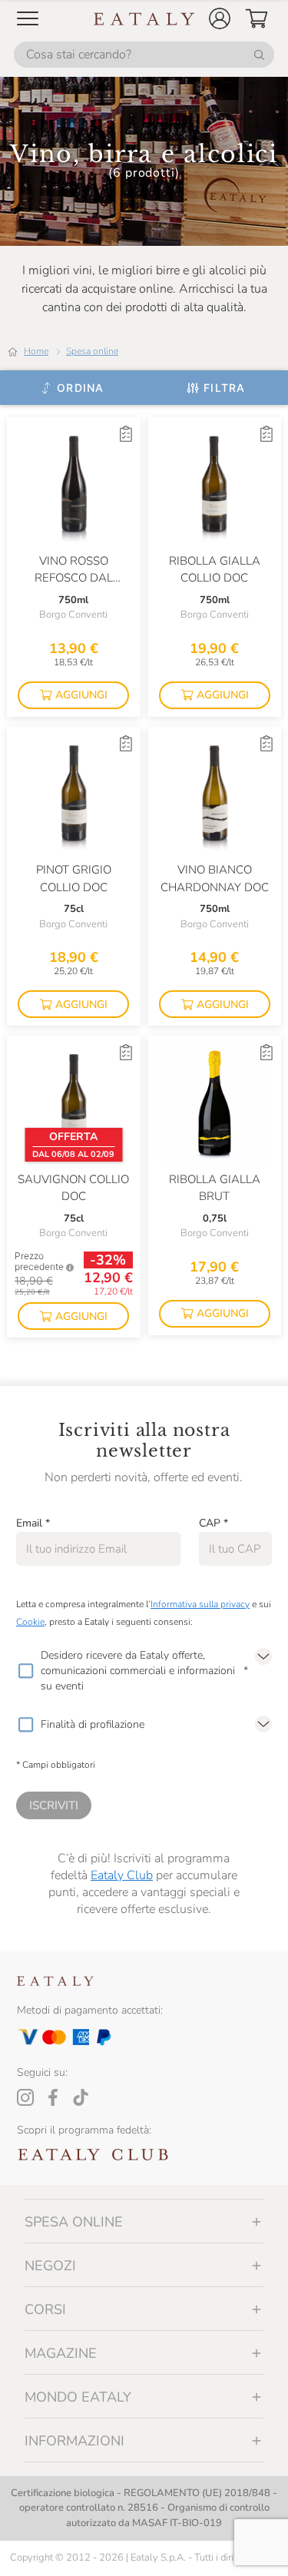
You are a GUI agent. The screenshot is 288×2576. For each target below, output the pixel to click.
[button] (220, 18)
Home (36, 351)
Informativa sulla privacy (200, 1604)
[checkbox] (25, 1671)
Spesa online (92, 351)
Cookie (30, 1622)
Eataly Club (122, 1875)
